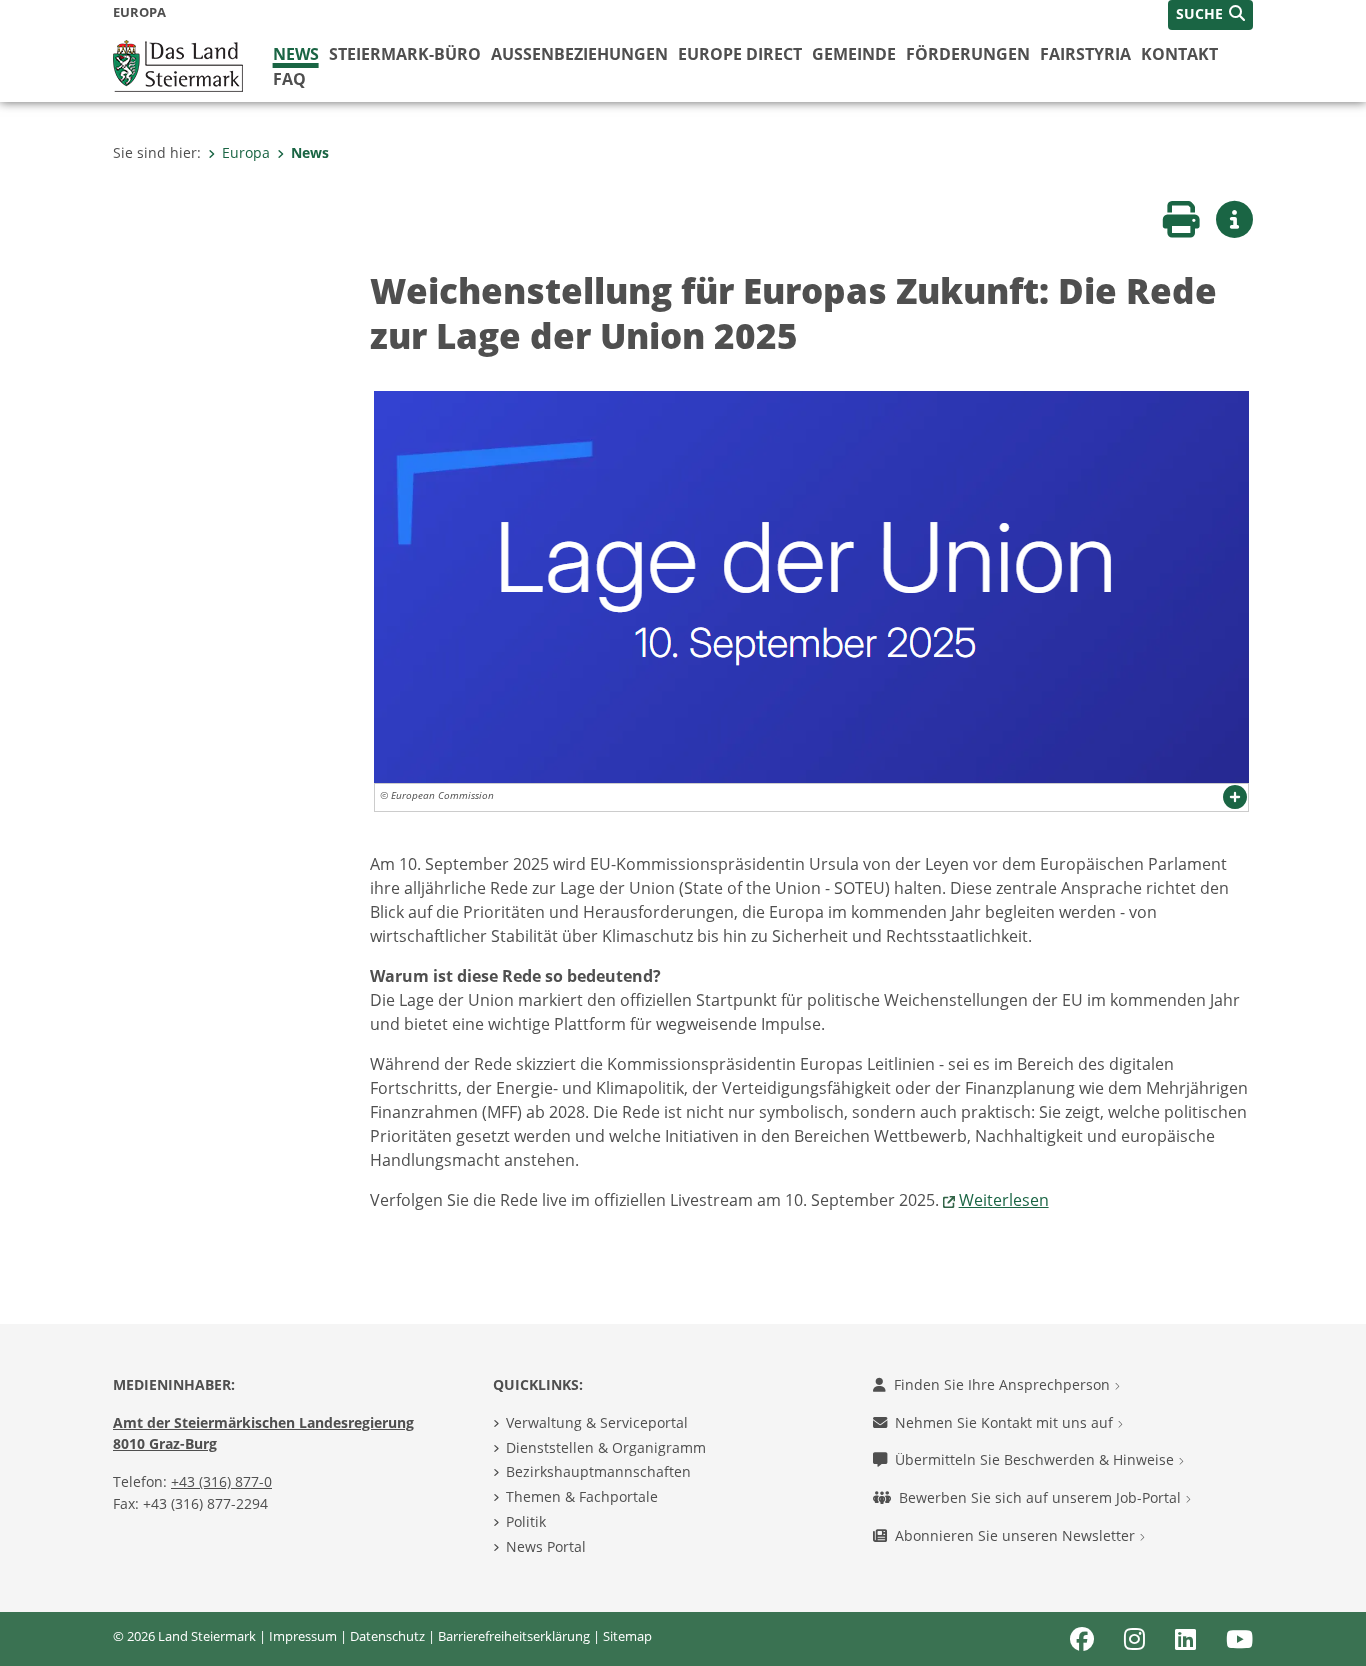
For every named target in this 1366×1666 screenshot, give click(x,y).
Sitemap (627, 1636)
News (296, 54)
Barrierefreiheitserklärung (514, 1636)
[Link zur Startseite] (178, 64)
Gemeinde (854, 54)
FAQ (289, 79)
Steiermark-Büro (405, 54)
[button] (1210, 15)
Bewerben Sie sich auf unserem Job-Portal (1042, 1497)
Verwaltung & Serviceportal (597, 1422)
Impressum (303, 1636)
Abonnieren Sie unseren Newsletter (1017, 1535)
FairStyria (1085, 54)
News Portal (546, 1546)
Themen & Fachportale (582, 1496)
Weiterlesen (1004, 1200)
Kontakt (1179, 54)
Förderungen (968, 54)
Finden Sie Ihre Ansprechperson (1004, 1384)
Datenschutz (387, 1636)
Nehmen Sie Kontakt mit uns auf (1006, 1422)
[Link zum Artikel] (811, 585)
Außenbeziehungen (579, 54)
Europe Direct (740, 54)
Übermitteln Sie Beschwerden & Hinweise (1036, 1459)
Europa (246, 152)
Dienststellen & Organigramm (606, 1447)
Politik (526, 1521)
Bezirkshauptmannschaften (598, 1471)
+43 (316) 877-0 (221, 1481)
